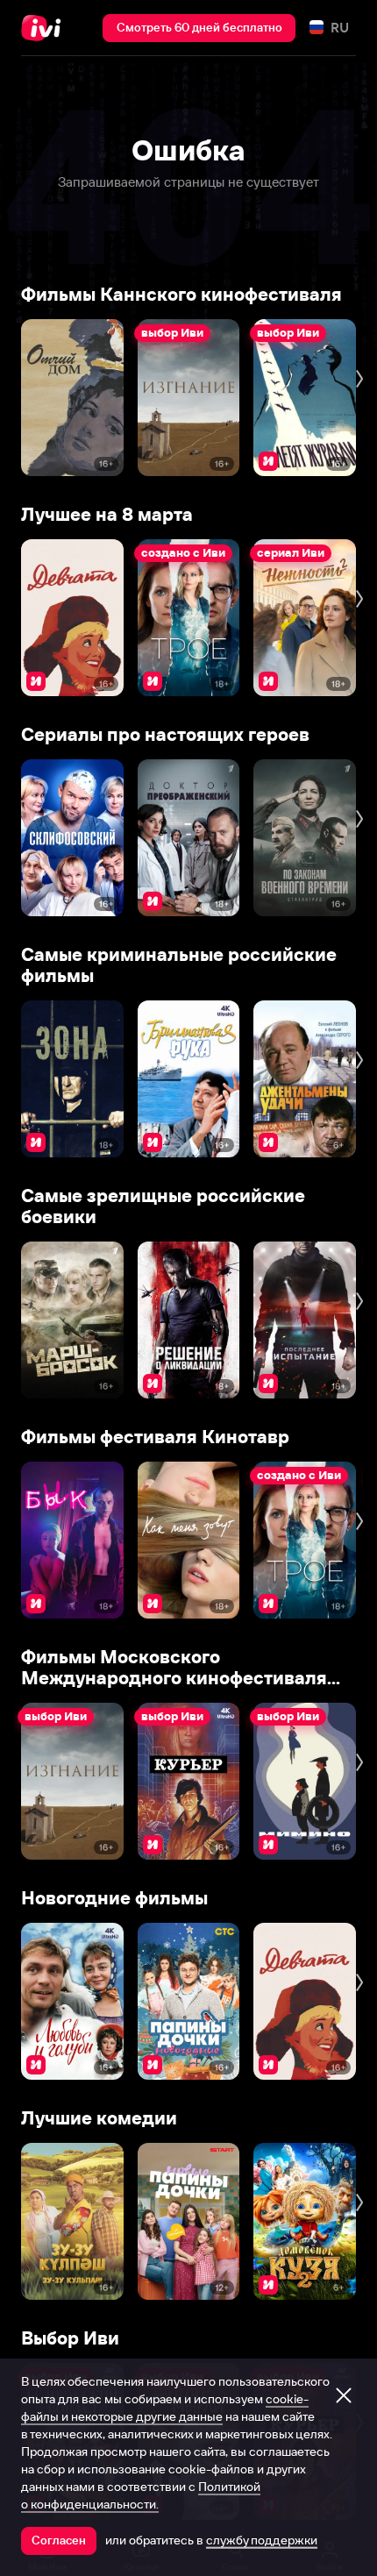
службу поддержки (262, 2540)
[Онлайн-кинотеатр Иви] (45, 28)
